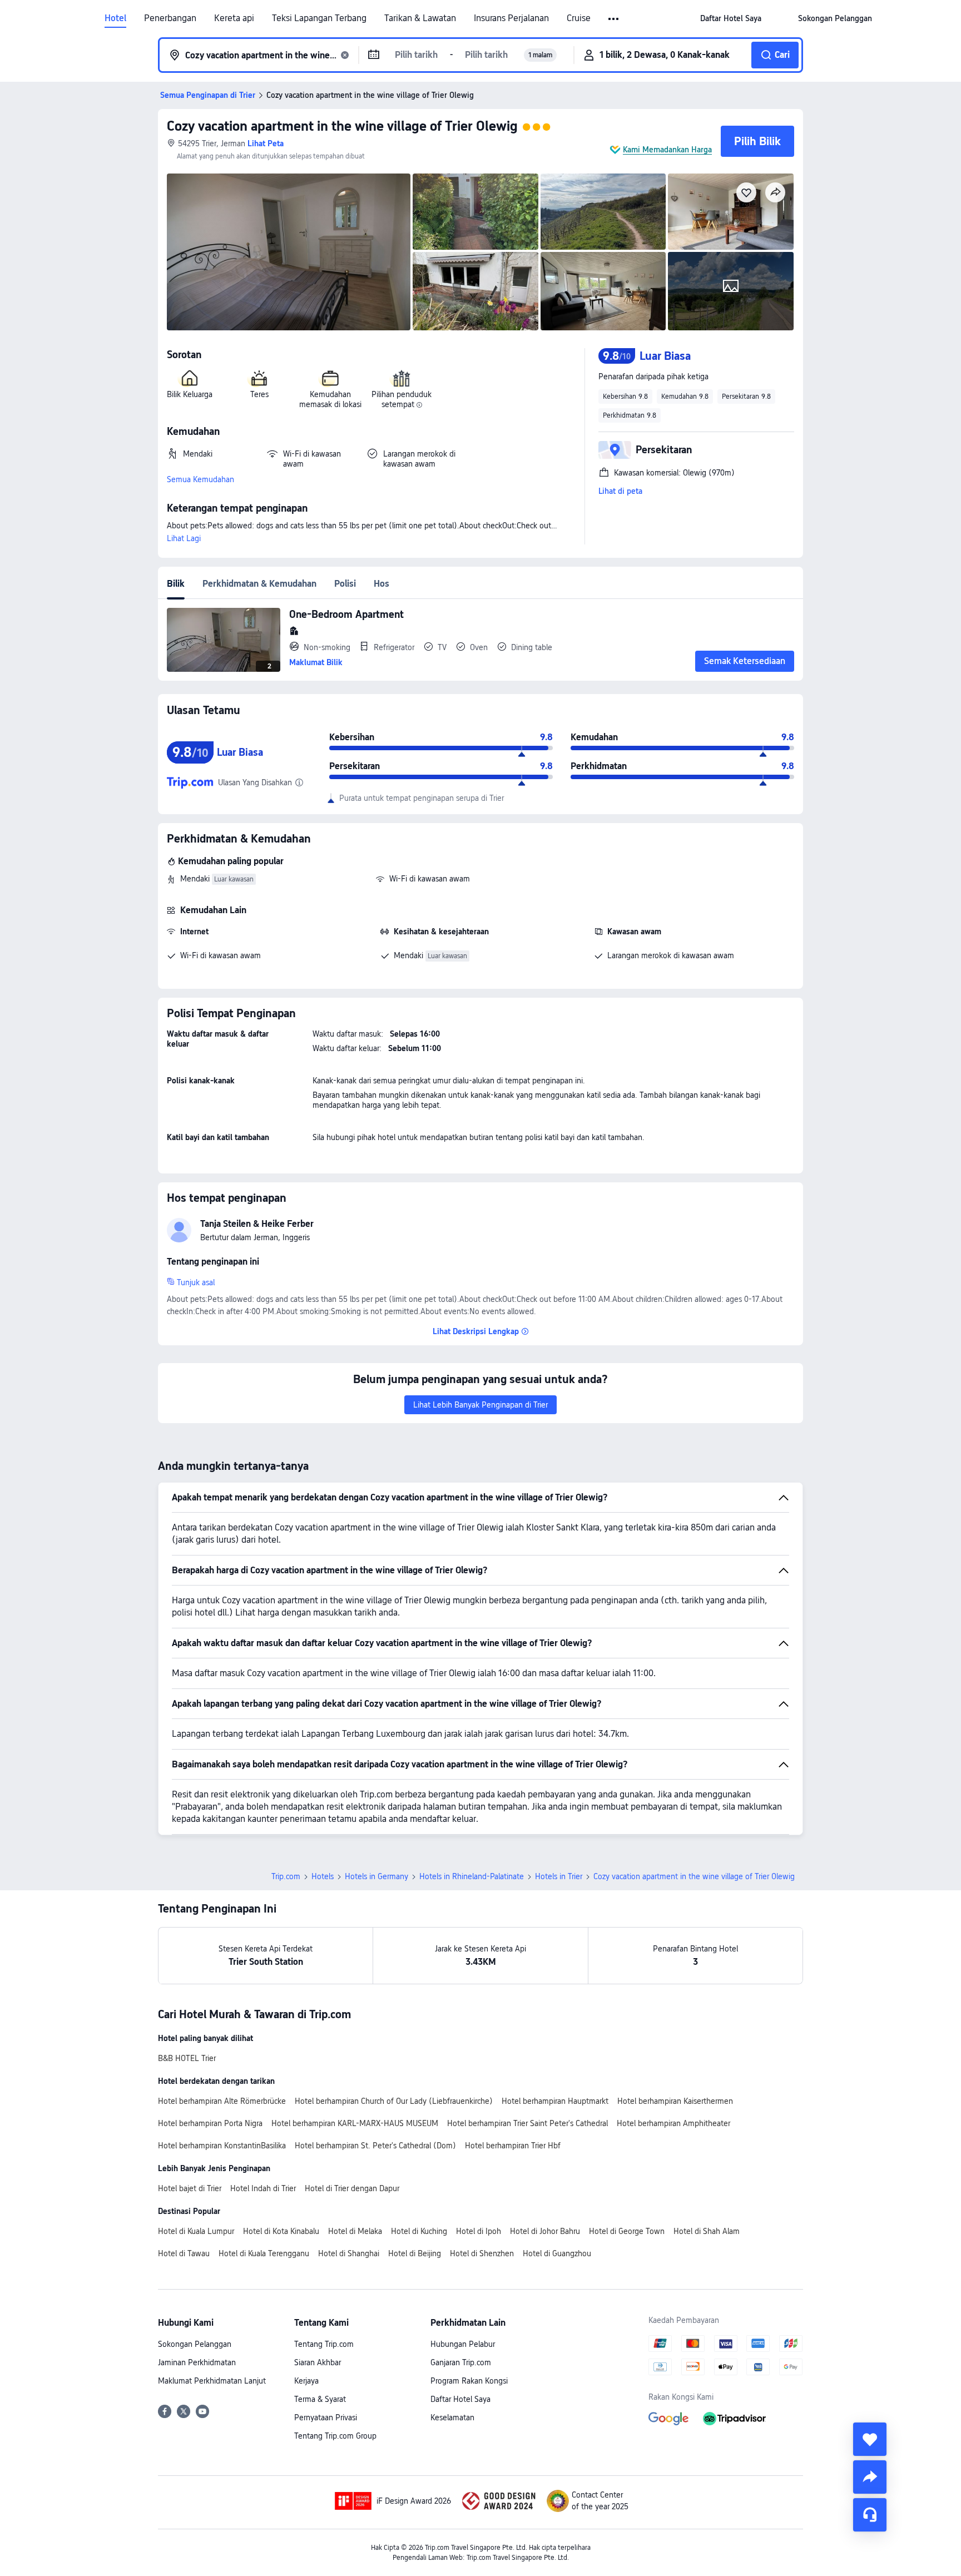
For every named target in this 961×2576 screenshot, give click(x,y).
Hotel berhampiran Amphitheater (673, 2123)
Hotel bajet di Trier (190, 2188)
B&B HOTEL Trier (187, 2058)
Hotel (115, 18)
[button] (614, 19)
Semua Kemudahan (200, 479)
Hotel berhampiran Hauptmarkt (555, 2101)
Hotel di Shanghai (349, 2253)
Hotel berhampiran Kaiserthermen (675, 2101)
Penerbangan (170, 18)
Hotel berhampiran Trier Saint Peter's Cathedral (527, 2123)
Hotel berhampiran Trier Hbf (513, 2146)
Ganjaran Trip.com (461, 2362)
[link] (731, 18)
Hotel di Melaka (355, 2231)
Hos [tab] (382, 584)
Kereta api (234, 18)
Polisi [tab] (345, 584)
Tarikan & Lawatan (420, 18)
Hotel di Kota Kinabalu (281, 2231)
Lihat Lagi (184, 538)
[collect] (870, 2439)
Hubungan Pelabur (463, 2344)
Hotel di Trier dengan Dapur (352, 2188)
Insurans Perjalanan (511, 18)
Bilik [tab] (176, 584)
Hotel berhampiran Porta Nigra (210, 2123)
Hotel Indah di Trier (263, 2188)
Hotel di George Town (627, 2231)
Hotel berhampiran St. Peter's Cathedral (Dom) (375, 2146)
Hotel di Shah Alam (707, 2231)
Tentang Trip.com (324, 2344)
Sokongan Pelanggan (195, 2344)
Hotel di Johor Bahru (545, 2231)
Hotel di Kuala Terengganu (264, 2253)
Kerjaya (306, 2381)
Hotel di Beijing (415, 2253)
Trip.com (286, 1876)
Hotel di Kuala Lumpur (196, 2231)
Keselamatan (452, 2418)
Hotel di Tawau (184, 2253)
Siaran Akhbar (318, 2362)
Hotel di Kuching (419, 2231)
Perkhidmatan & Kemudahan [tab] (259, 584)
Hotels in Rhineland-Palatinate (472, 1876)
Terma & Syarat (320, 2399)
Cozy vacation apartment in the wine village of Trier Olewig (342, 126)
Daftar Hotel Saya (460, 2399)
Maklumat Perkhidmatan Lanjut (212, 2381)
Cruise (579, 18)
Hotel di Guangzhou (557, 2253)
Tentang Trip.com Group (335, 2436)
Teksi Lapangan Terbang (319, 18)
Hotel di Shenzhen (482, 2253)
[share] (870, 2477)
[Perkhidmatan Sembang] (870, 2515)
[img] (289, 252)
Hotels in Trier (559, 1876)
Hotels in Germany (377, 1876)
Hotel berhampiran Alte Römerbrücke (222, 2101)
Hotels (323, 1876)
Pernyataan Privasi (326, 2418)
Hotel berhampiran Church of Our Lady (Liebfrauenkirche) (394, 2101)
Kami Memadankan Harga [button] (667, 150)
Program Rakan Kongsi (469, 2381)
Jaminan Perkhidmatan (197, 2362)
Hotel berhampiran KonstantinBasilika (222, 2146)
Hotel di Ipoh (479, 2231)
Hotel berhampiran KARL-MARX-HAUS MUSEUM (355, 2123)
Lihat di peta (620, 491)
